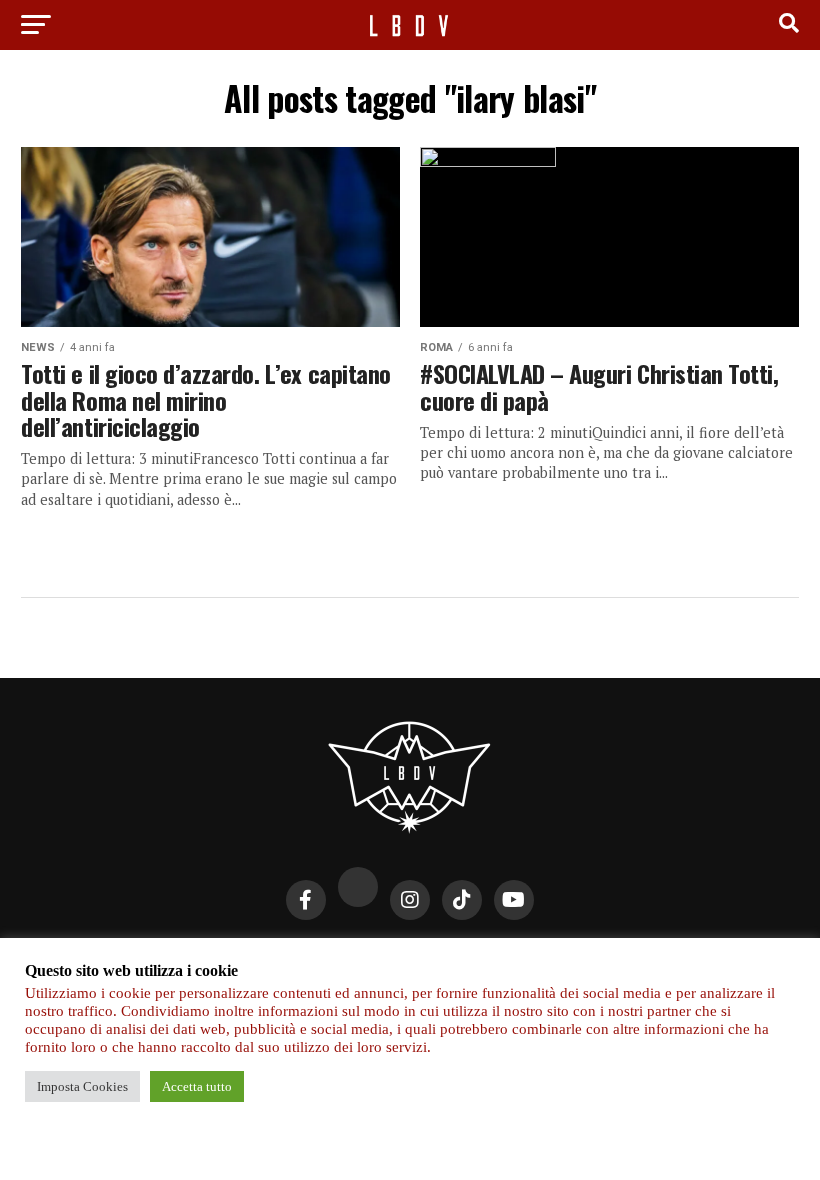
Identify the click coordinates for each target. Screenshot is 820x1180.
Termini (583, 956)
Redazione (394, 956)
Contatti (311, 956)
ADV (460, 956)
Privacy (235, 956)
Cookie (515, 956)
